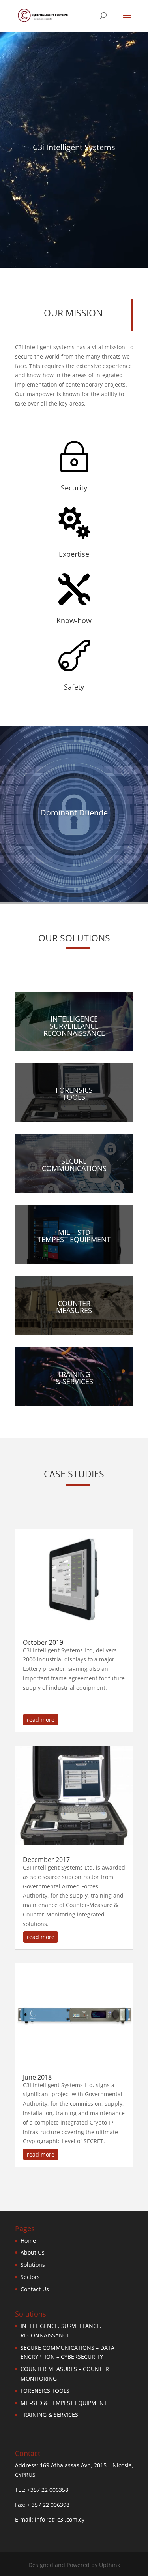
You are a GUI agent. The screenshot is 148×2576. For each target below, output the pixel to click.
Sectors (30, 2277)
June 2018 (37, 2077)
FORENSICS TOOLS (45, 2391)
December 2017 (46, 1860)
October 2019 (43, 1642)
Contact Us (35, 2289)
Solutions (33, 2265)
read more (41, 1720)
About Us (33, 2252)
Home (28, 2241)
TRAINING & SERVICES (49, 2415)
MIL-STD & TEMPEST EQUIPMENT (64, 2403)
